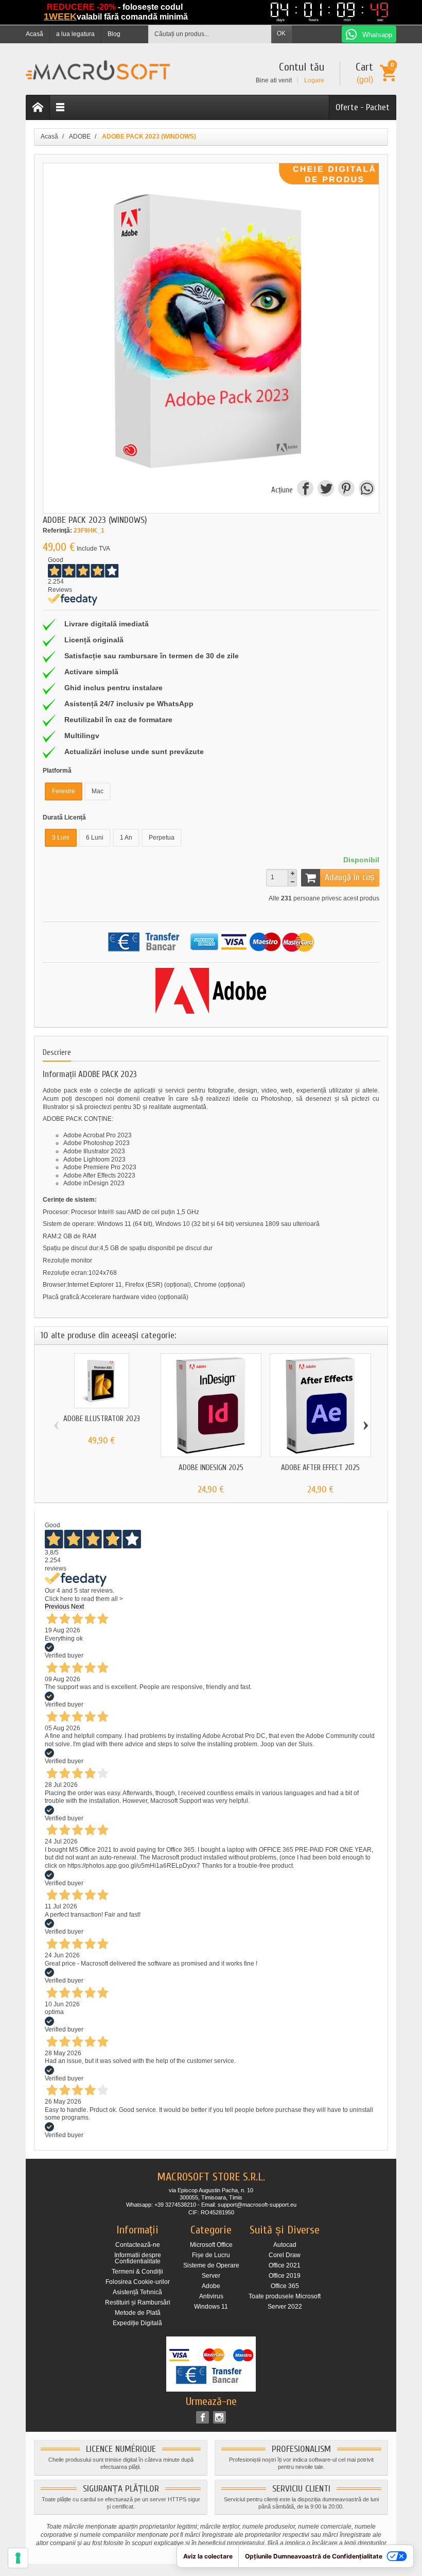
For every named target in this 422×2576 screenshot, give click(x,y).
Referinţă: (57, 531)
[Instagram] (219, 2417)
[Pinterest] (346, 490)
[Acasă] (38, 107)
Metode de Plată (138, 2313)
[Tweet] (325, 490)
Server (211, 2276)
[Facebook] (203, 2417)
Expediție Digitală (137, 2323)
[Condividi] (366, 490)
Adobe (211, 2286)
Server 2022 (285, 2307)
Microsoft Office (211, 2245)
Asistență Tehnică (137, 2292)
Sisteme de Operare (211, 2265)
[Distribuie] (305, 490)
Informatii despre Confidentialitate (138, 2258)
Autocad (285, 2245)
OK (281, 33)
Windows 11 (211, 2307)
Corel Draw (285, 2255)
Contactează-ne (138, 2245)
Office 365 (285, 2286)
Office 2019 (285, 2276)
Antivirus (211, 2296)
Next (77, 1607)
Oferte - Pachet (363, 107)
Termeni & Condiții (137, 2272)
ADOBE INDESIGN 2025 (211, 1468)
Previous (57, 1607)
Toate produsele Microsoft (285, 2296)
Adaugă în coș (350, 877)
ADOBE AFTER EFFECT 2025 (320, 1468)
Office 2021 (285, 2265)
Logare (314, 80)
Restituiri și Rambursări (138, 2302)
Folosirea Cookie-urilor (138, 2282)
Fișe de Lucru (211, 2255)
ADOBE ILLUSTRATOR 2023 (102, 1419)
